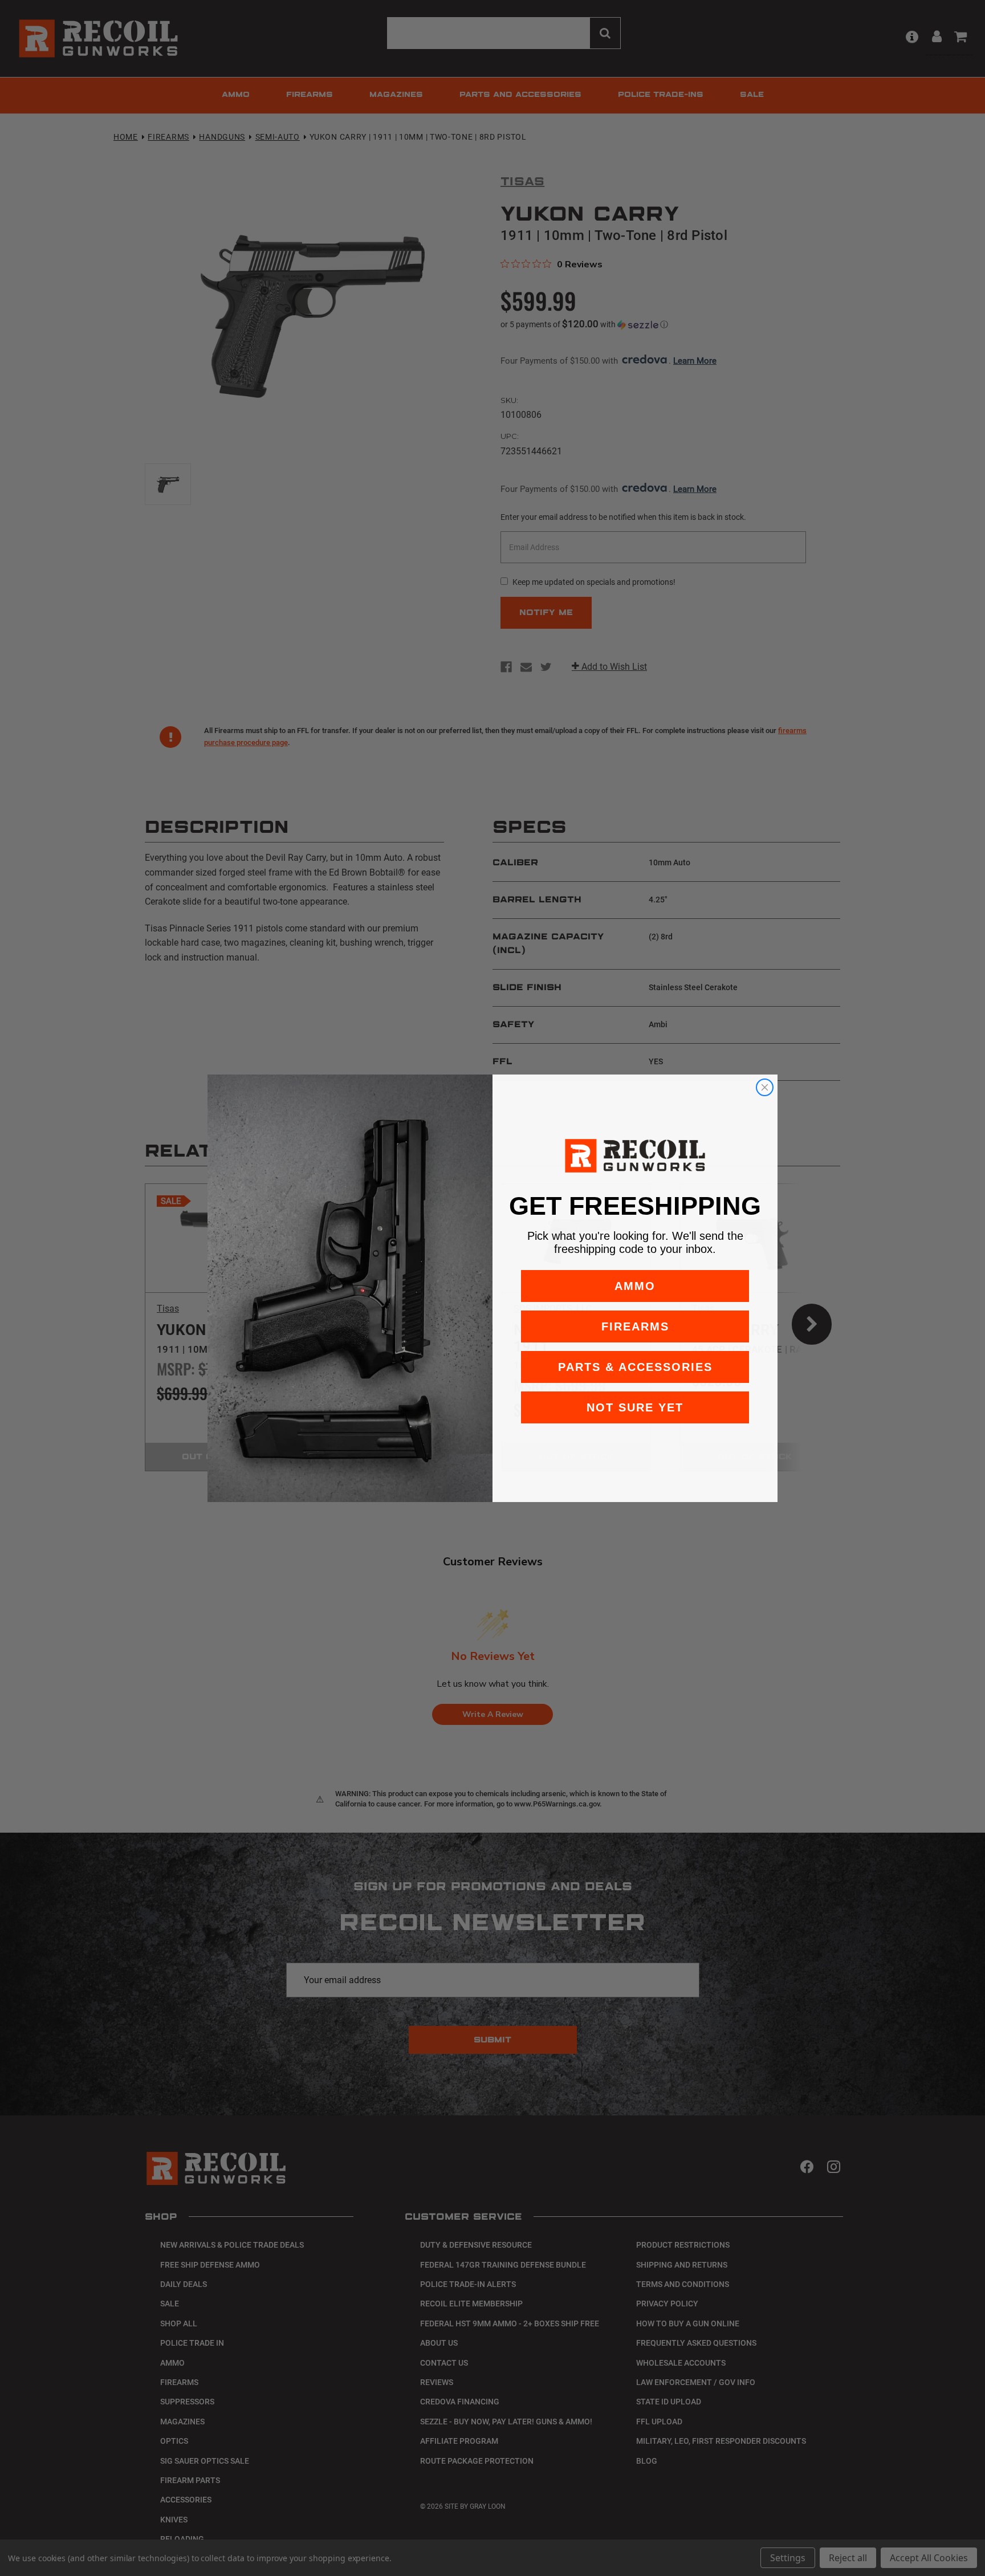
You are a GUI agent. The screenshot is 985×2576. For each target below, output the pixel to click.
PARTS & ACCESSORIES (635, 1367)
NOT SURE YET (635, 1407)
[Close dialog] (765, 1087)
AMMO (635, 1286)
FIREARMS (635, 1326)
